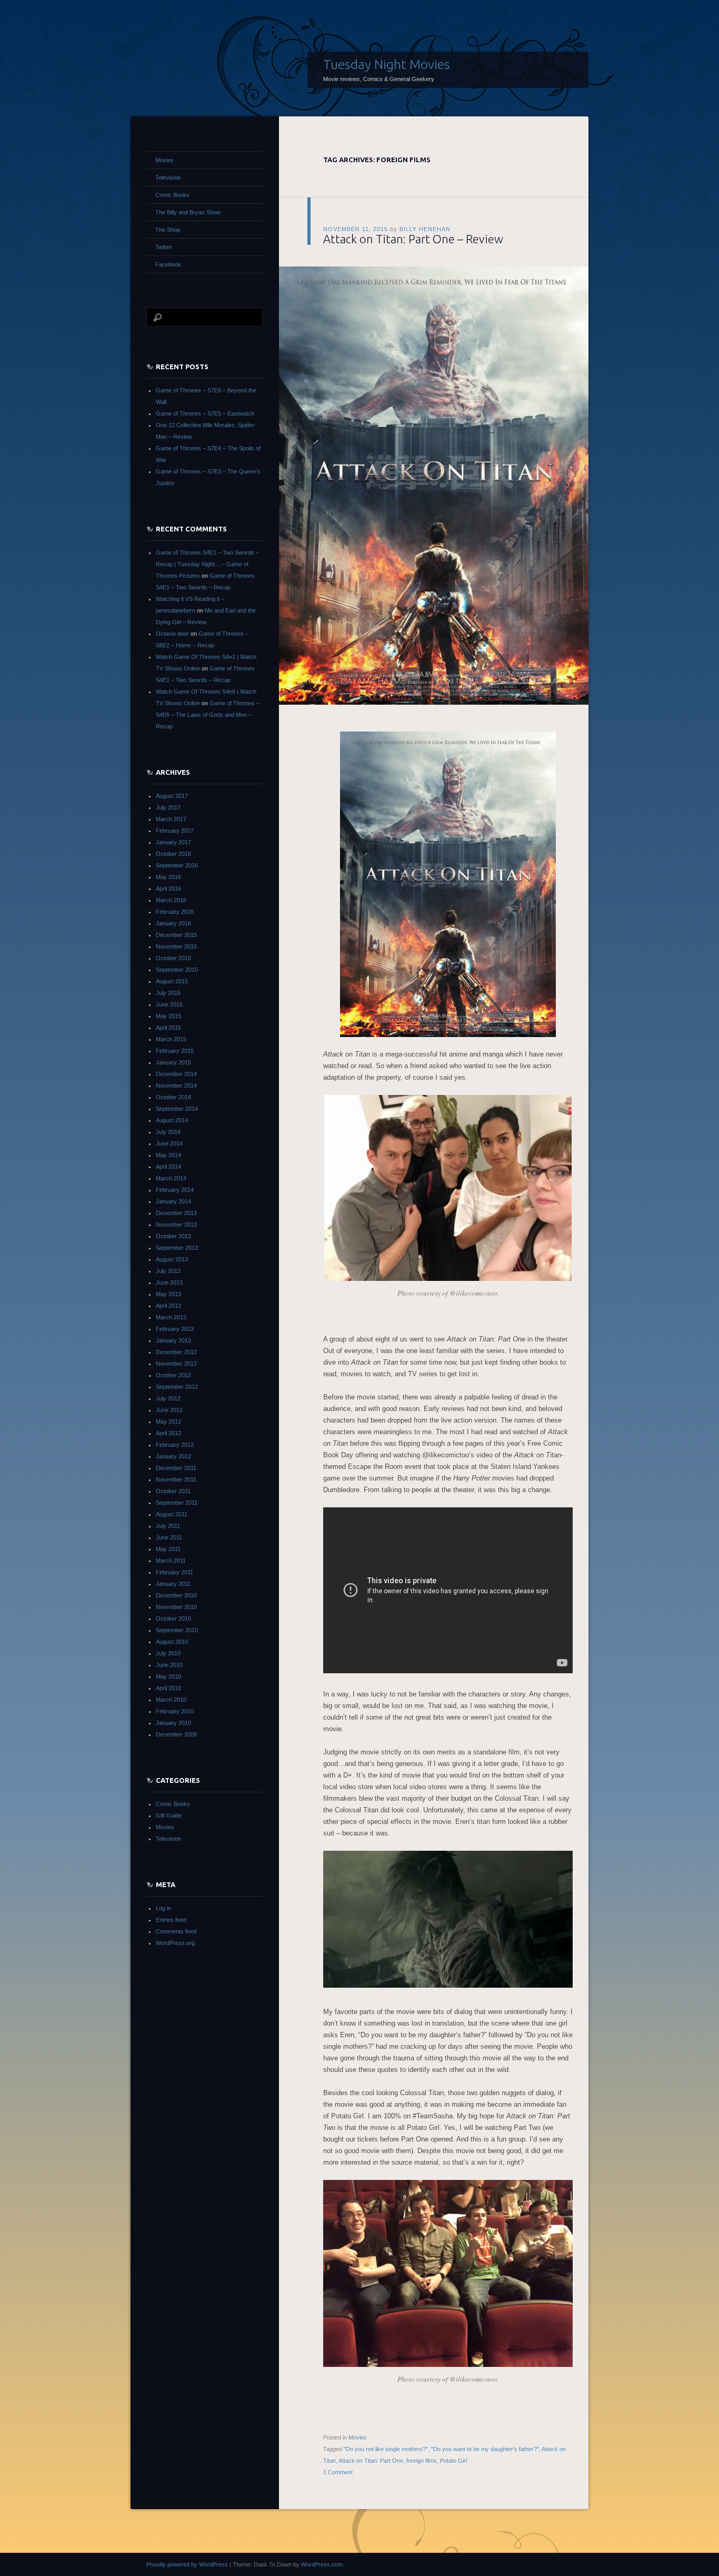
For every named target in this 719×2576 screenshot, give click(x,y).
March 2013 (171, 1317)
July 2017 (168, 807)
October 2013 (173, 1236)
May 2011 (168, 1549)
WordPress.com (322, 2564)
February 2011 (174, 1572)
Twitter (164, 247)
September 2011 (177, 1503)
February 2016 (175, 912)
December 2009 (176, 1734)
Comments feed (176, 1931)
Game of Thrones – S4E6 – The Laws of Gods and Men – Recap (208, 715)
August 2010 (172, 1642)
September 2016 (177, 865)
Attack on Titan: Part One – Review (413, 239)
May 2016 (168, 877)
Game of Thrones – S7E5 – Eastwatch (205, 413)
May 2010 (168, 1676)
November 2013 (176, 1225)
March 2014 (171, 1178)
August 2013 (172, 1259)
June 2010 (169, 1665)
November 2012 (176, 1364)
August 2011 (172, 1514)
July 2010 (168, 1653)
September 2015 (177, 970)
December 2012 (176, 1352)
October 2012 (173, 1375)
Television (168, 177)
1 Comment (338, 2472)
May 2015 (168, 1016)
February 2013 (175, 1329)
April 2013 (168, 1306)
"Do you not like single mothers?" (386, 2449)
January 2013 (173, 1340)
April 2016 (168, 889)
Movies (358, 2437)
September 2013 (177, 1248)
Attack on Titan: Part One (371, 2461)
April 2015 (168, 1028)
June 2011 (169, 1537)
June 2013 (169, 1282)
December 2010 (176, 1595)
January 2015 (173, 1062)
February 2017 (175, 831)
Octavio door (172, 634)
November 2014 (176, 1085)
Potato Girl (453, 2461)
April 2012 (168, 1433)
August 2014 (172, 1120)
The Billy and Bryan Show (188, 212)
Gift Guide (169, 1815)
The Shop (168, 230)
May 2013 (168, 1294)
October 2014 (173, 1097)
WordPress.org (175, 1943)
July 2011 (168, 1526)
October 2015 (173, 958)
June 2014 (169, 1143)
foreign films (422, 2461)
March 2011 (171, 1561)
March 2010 (171, 1700)
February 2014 (175, 1190)
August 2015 (172, 981)
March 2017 (171, 819)
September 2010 (177, 1630)
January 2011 (173, 1584)
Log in (163, 1908)
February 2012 (175, 1445)
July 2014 (168, 1132)
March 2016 (171, 900)
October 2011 (173, 1491)
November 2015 (176, 946)
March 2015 (171, 1039)
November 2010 (176, 1607)
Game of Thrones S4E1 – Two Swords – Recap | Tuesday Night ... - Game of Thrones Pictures (207, 564)
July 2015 (168, 993)
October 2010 (173, 1618)
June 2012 (169, 1410)
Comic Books (172, 195)
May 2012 (168, 1422)
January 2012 (173, 1456)
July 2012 (168, 1398)
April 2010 (168, 1688)
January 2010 (173, 1723)
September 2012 (177, 1387)
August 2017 (172, 796)
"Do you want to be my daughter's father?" (485, 2449)
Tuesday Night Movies (387, 64)
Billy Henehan (425, 229)
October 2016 (173, 854)
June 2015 (169, 1004)
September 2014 (177, 1109)
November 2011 (176, 1479)
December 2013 (176, 1213)
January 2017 (173, 842)
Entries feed (171, 1920)
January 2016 (173, 923)
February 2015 (175, 1051)
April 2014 (168, 1167)
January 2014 (173, 1201)
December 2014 (176, 1074)
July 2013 (168, 1271)
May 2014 (168, 1155)
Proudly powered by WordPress (187, 2564)
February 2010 (175, 1711)
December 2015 (176, 935)
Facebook (168, 264)
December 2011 (176, 1468)
